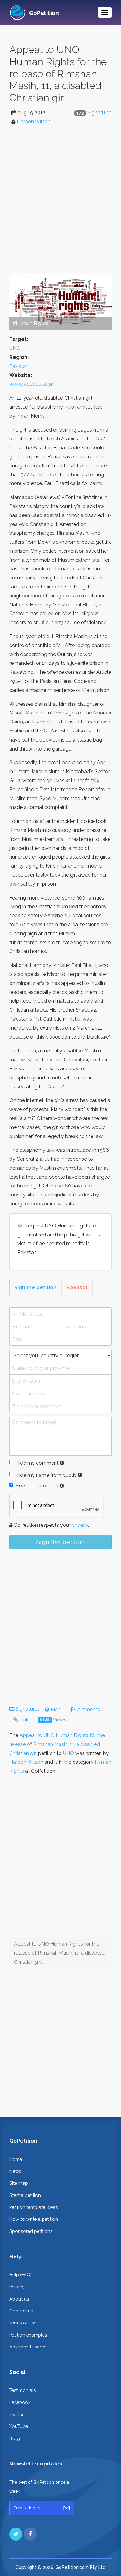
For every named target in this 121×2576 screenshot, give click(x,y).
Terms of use (23, 2323)
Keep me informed (37, 1486)
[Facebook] (30, 2534)
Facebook (20, 2402)
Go (67, 2508)
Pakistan (19, 366)
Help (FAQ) (20, 2275)
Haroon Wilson (34, 122)
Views (53, 1720)
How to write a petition (34, 2219)
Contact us (21, 2311)
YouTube (19, 2426)
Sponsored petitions (31, 2231)
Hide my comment (37, 1463)
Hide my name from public (46, 1475)
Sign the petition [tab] (35, 1288)
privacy (80, 1525)
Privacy (17, 2287)
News (15, 2171)
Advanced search (28, 2347)
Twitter (16, 2414)
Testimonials (22, 2390)
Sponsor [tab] (77, 1288)
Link (23, 1720)
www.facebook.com (32, 384)
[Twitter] (16, 2534)
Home (16, 2159)
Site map (19, 2183)
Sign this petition (60, 1542)
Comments (86, 1710)
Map (55, 1710)
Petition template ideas (34, 2207)
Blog (15, 2438)
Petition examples (28, 2335)
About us (19, 2299)
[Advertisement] (60, 203)
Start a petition (25, 2195)
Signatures (100, 113)
